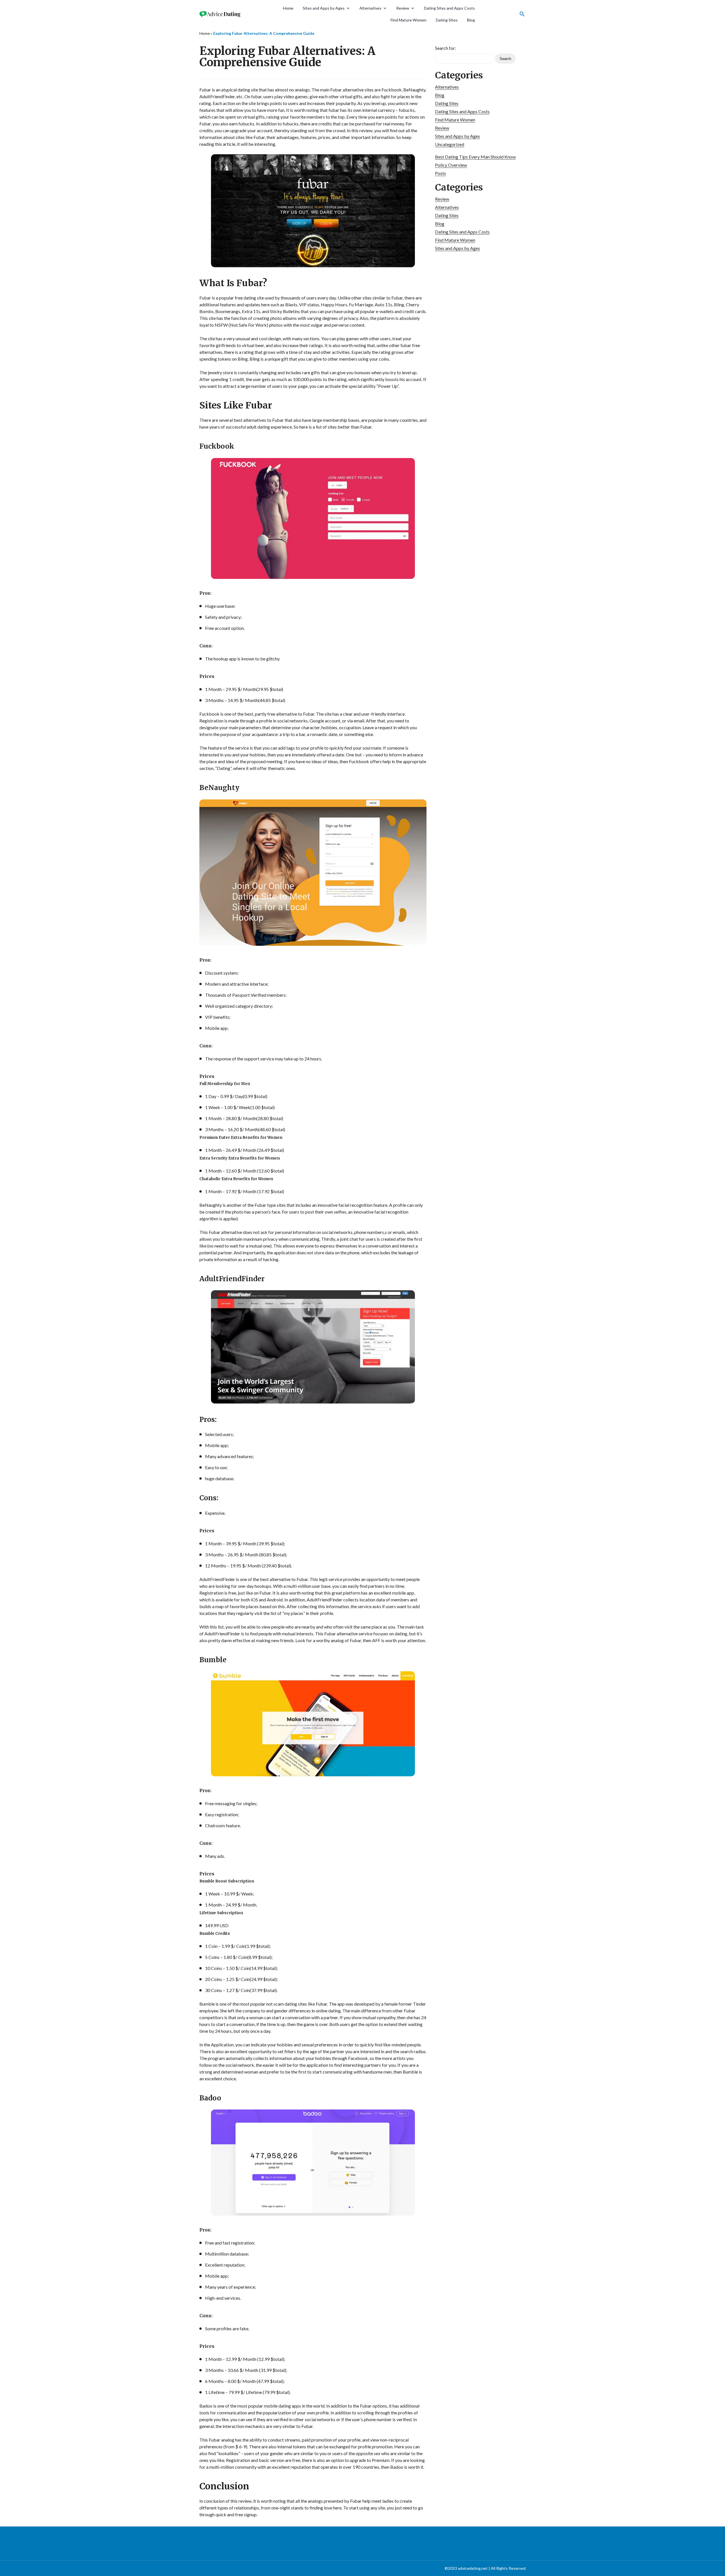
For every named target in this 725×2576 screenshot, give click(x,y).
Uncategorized (450, 144)
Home (288, 8)
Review (403, 8)
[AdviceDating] (221, 14)
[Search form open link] (522, 14)
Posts (441, 173)
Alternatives (370, 8)
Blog (471, 20)
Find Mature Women (409, 20)
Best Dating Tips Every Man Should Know (475, 157)
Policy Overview (451, 165)
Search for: (445, 48)
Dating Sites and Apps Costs (449, 8)
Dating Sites (447, 20)
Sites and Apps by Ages (324, 8)
